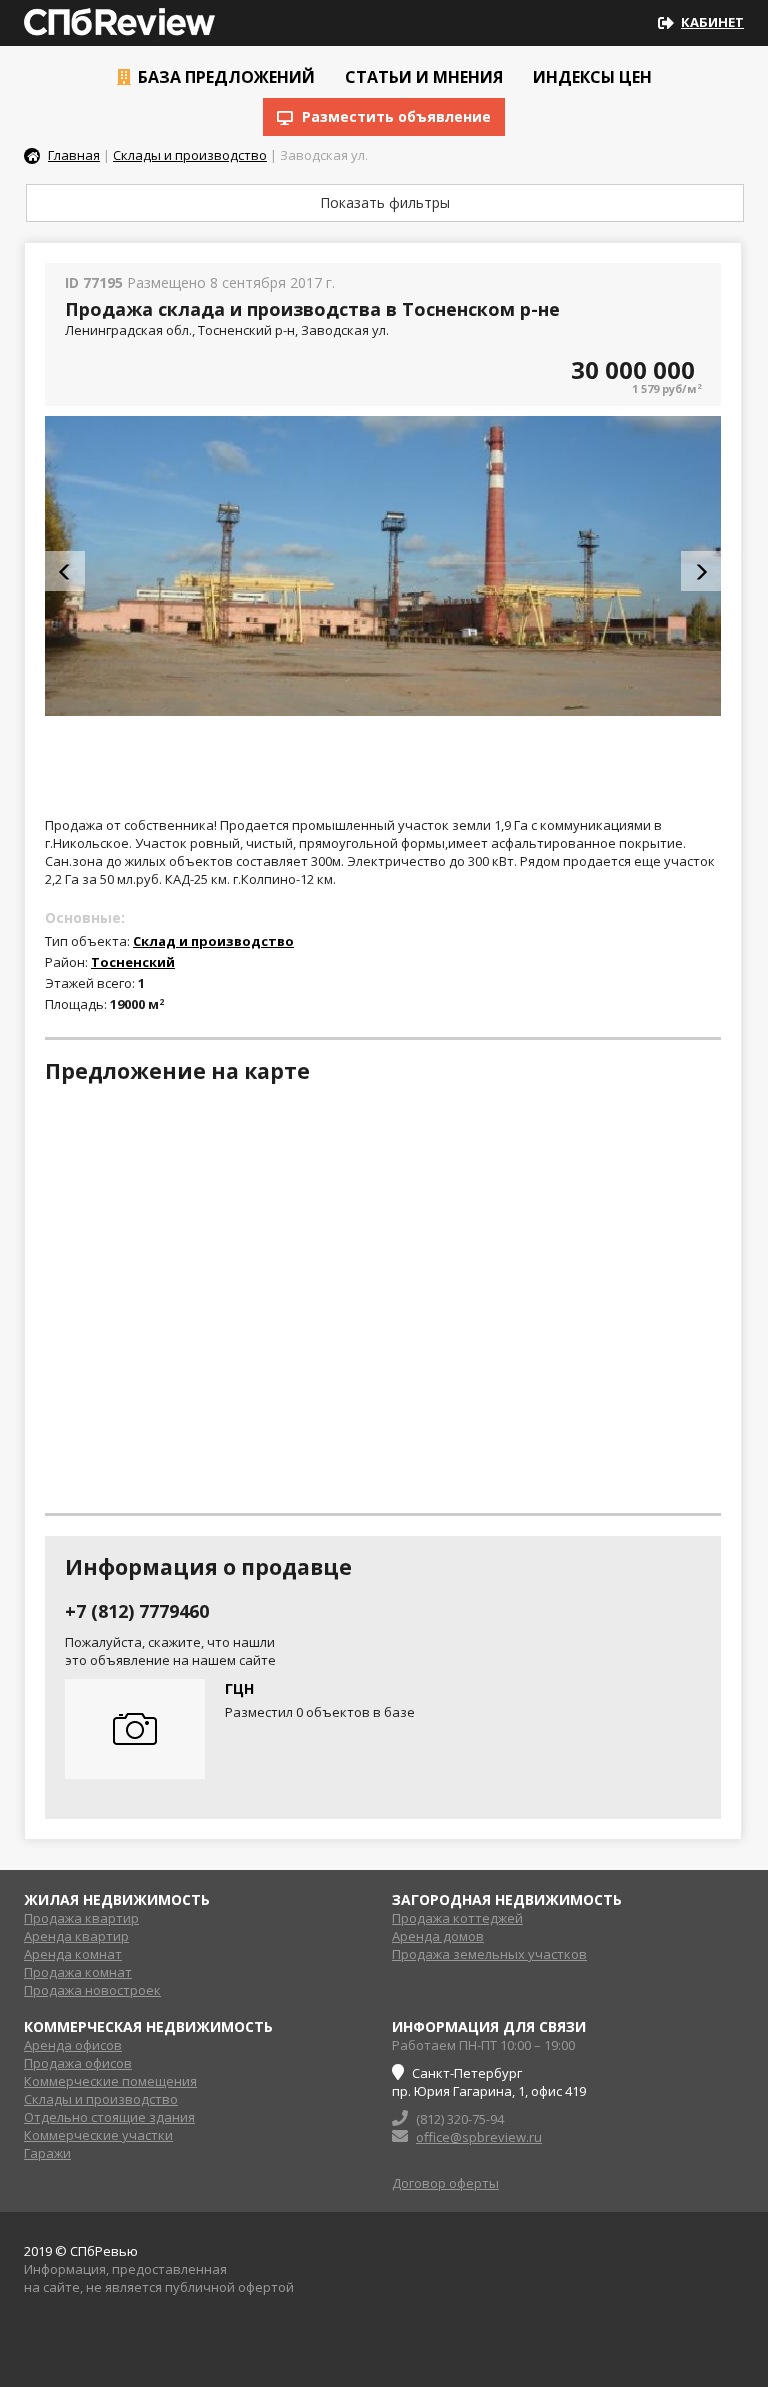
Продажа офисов (78, 2063)
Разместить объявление (394, 116)
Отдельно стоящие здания (109, 2117)
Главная (74, 155)
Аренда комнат (73, 1954)
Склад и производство (213, 941)
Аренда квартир (76, 1936)
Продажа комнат (78, 1972)
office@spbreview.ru (479, 2137)
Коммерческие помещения (110, 2081)
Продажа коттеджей (457, 1918)
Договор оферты (445, 2183)
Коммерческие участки (98, 2135)
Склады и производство (190, 155)
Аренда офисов (73, 2045)
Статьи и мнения (422, 77)
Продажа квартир (81, 1918)
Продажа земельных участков (489, 1954)
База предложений (224, 77)
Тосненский (133, 962)
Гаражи (47, 2153)
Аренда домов (438, 1936)
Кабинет (712, 22)
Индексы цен (590, 77)
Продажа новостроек (92, 1990)
